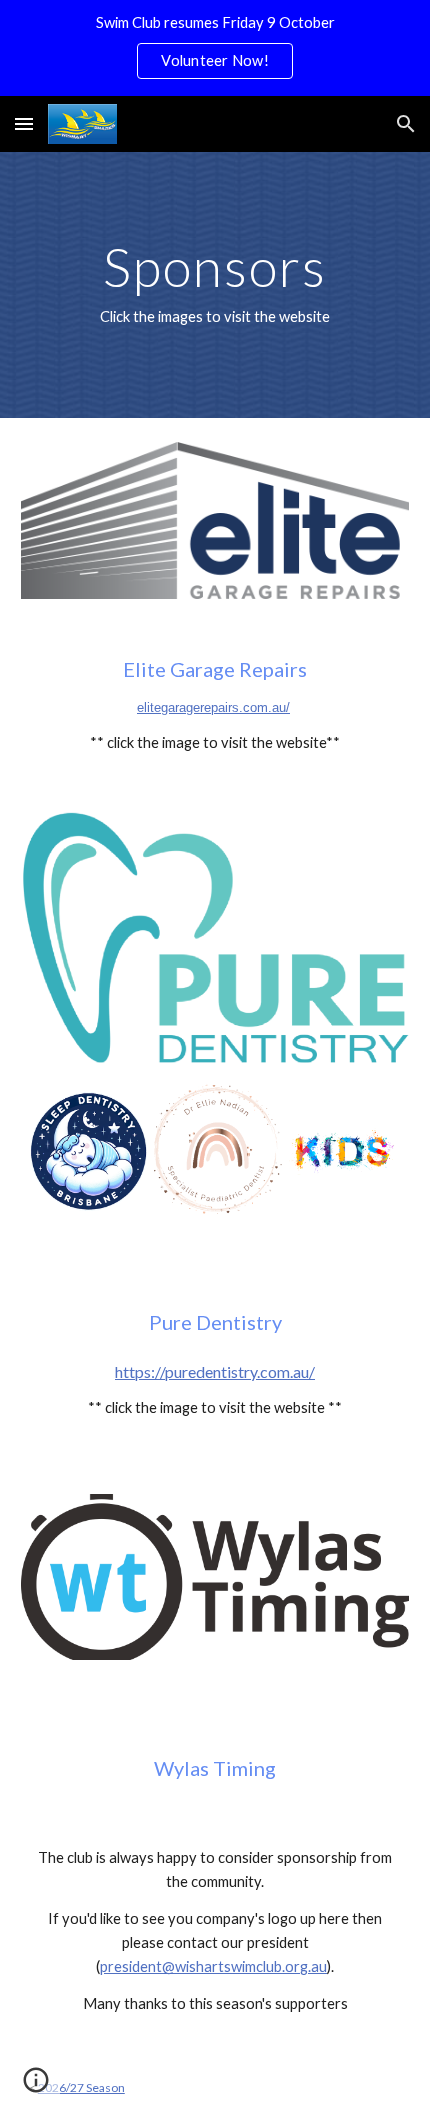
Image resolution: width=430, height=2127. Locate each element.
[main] (215, 285)
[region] (215, 48)
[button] (24, 123)
